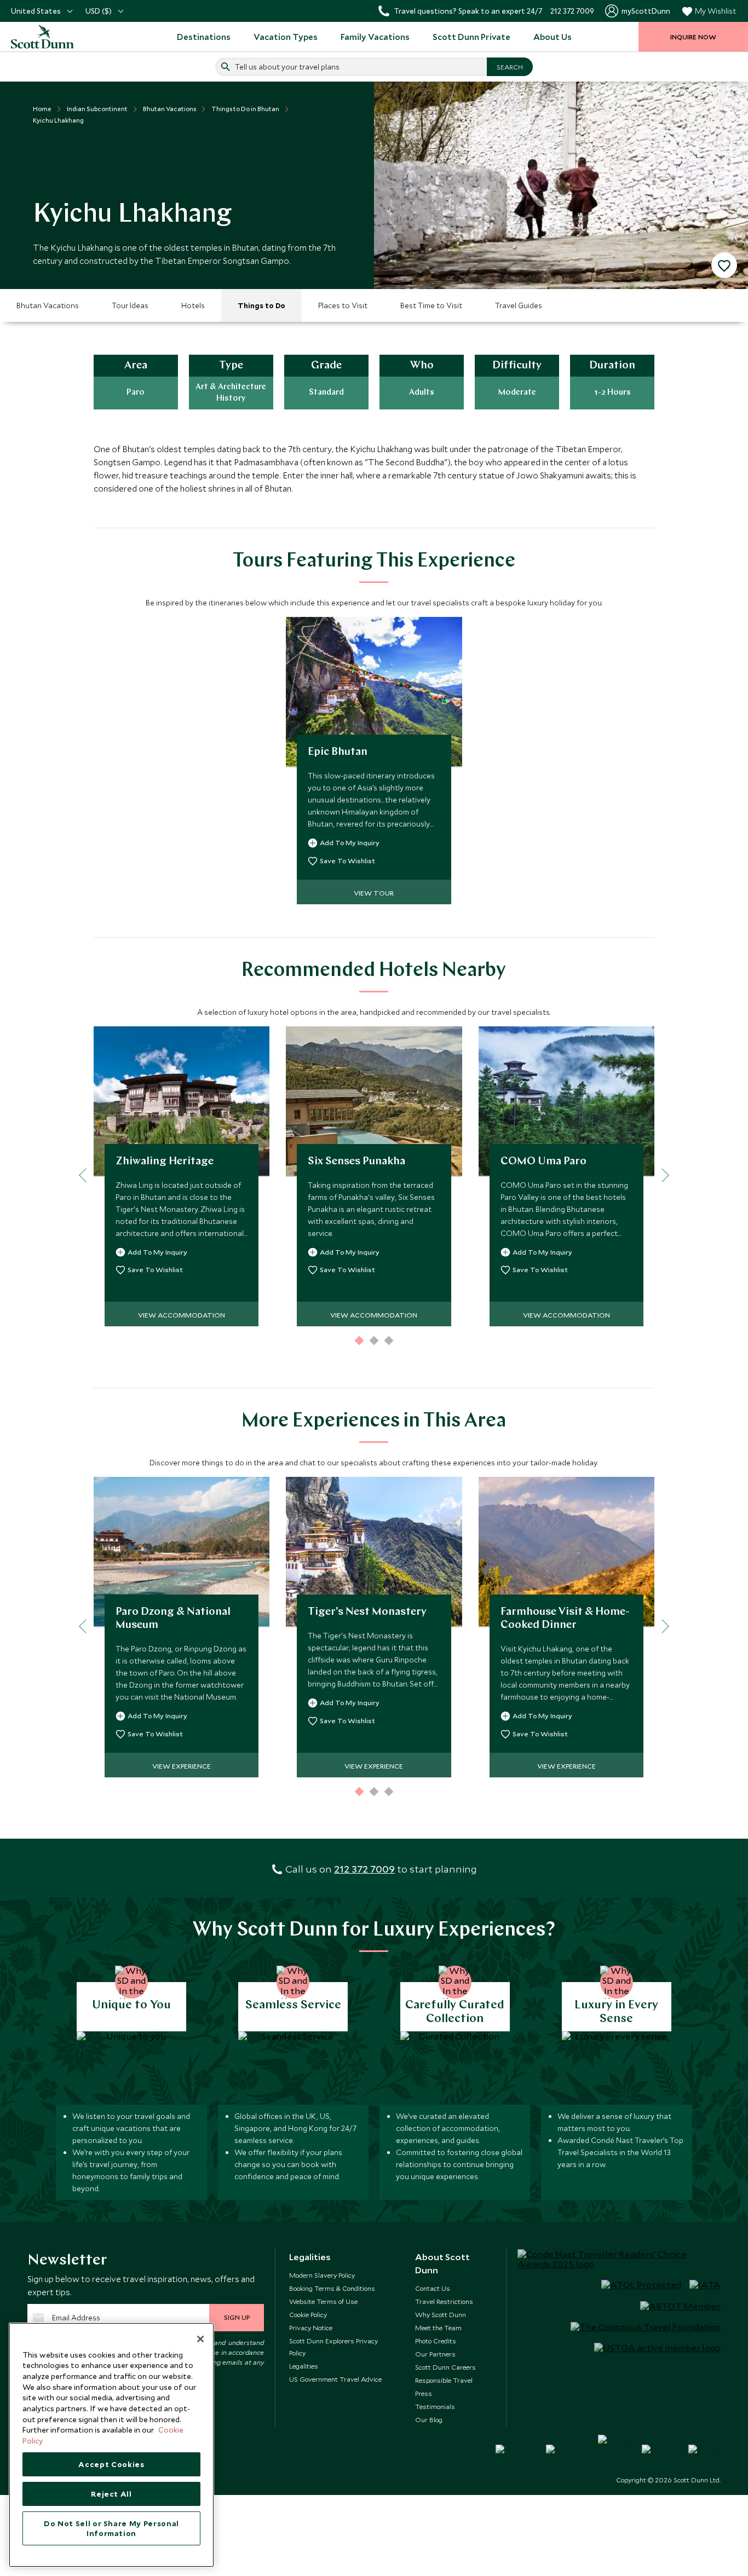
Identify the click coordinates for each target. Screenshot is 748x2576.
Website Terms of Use (323, 2301)
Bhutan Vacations (48, 305)
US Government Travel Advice (335, 2379)
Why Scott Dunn (441, 2314)
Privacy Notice (311, 2327)
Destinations (204, 37)
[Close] (200, 2339)
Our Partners (435, 2354)
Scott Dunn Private (471, 37)
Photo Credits (436, 2341)
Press (424, 2393)
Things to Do (261, 305)
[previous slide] (86, 1176)
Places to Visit (343, 305)
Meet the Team (438, 2327)
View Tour (374, 893)
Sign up (237, 2317)
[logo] (55, 37)
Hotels (193, 305)
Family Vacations (375, 37)
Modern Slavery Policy (322, 2275)
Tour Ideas (130, 305)
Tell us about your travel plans (287, 67)
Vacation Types (286, 37)
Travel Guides (519, 305)
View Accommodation (182, 1315)
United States (36, 11)
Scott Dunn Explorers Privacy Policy (333, 2347)
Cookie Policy (308, 2314)
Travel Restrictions (444, 2301)
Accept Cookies (111, 2464)
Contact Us (433, 2288)
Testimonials (435, 2406)
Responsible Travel (444, 2380)
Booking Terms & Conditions (332, 2288)
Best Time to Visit (431, 305)
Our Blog (429, 2419)
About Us (553, 37)
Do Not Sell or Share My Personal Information (111, 2528)
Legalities (304, 2366)
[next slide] (662, 1176)
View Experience (182, 1766)
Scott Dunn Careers (445, 2367)
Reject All (111, 2494)
